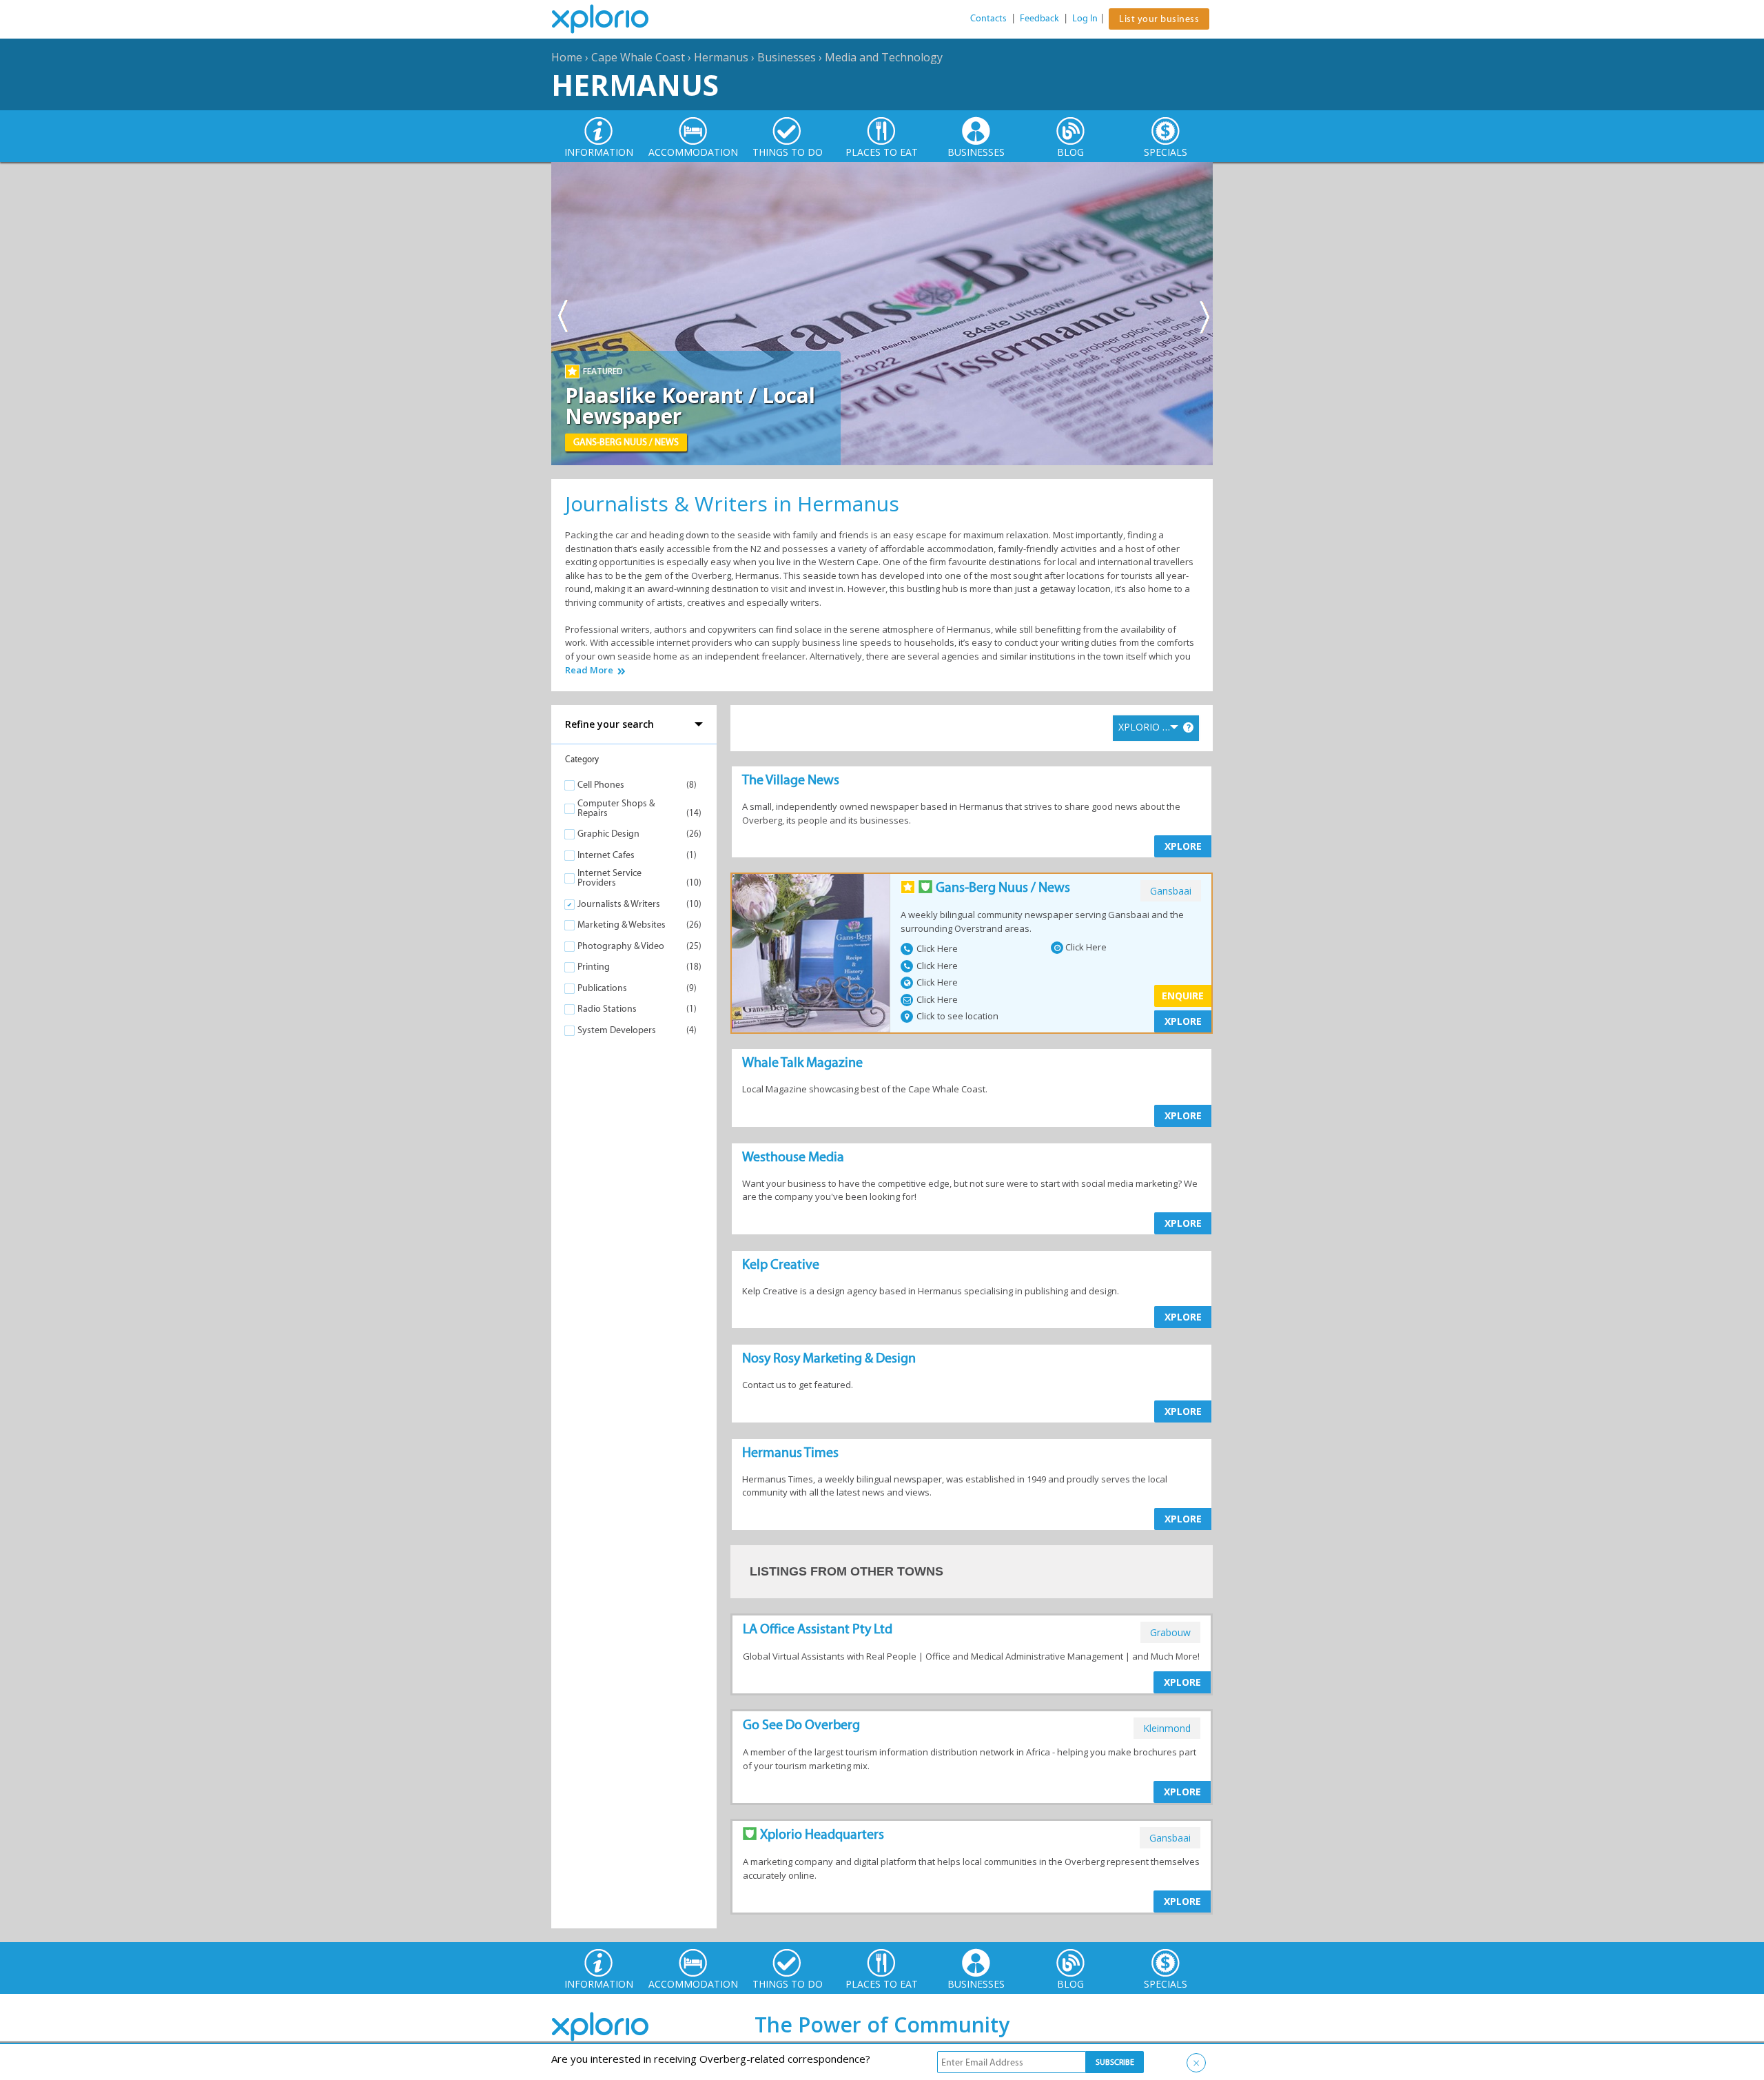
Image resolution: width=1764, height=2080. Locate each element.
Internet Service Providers (609, 878)
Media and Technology (884, 57)
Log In (1085, 18)
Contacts (988, 18)
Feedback (1039, 18)
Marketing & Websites (622, 925)
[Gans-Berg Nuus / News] (811, 953)
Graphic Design (608, 834)
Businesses (787, 57)
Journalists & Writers (619, 904)
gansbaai (1171, 891)
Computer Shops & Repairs (616, 808)
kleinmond (1167, 1728)
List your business (1159, 19)
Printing (594, 967)
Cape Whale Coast (638, 57)
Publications (602, 988)
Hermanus (721, 57)
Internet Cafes (606, 855)
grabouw (1170, 1632)
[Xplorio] (611, 19)
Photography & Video (621, 946)
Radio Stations (607, 1009)
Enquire (1183, 996)
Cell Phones (601, 785)
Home (567, 57)
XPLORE (1183, 846)
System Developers (617, 1030)
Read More (589, 670)
